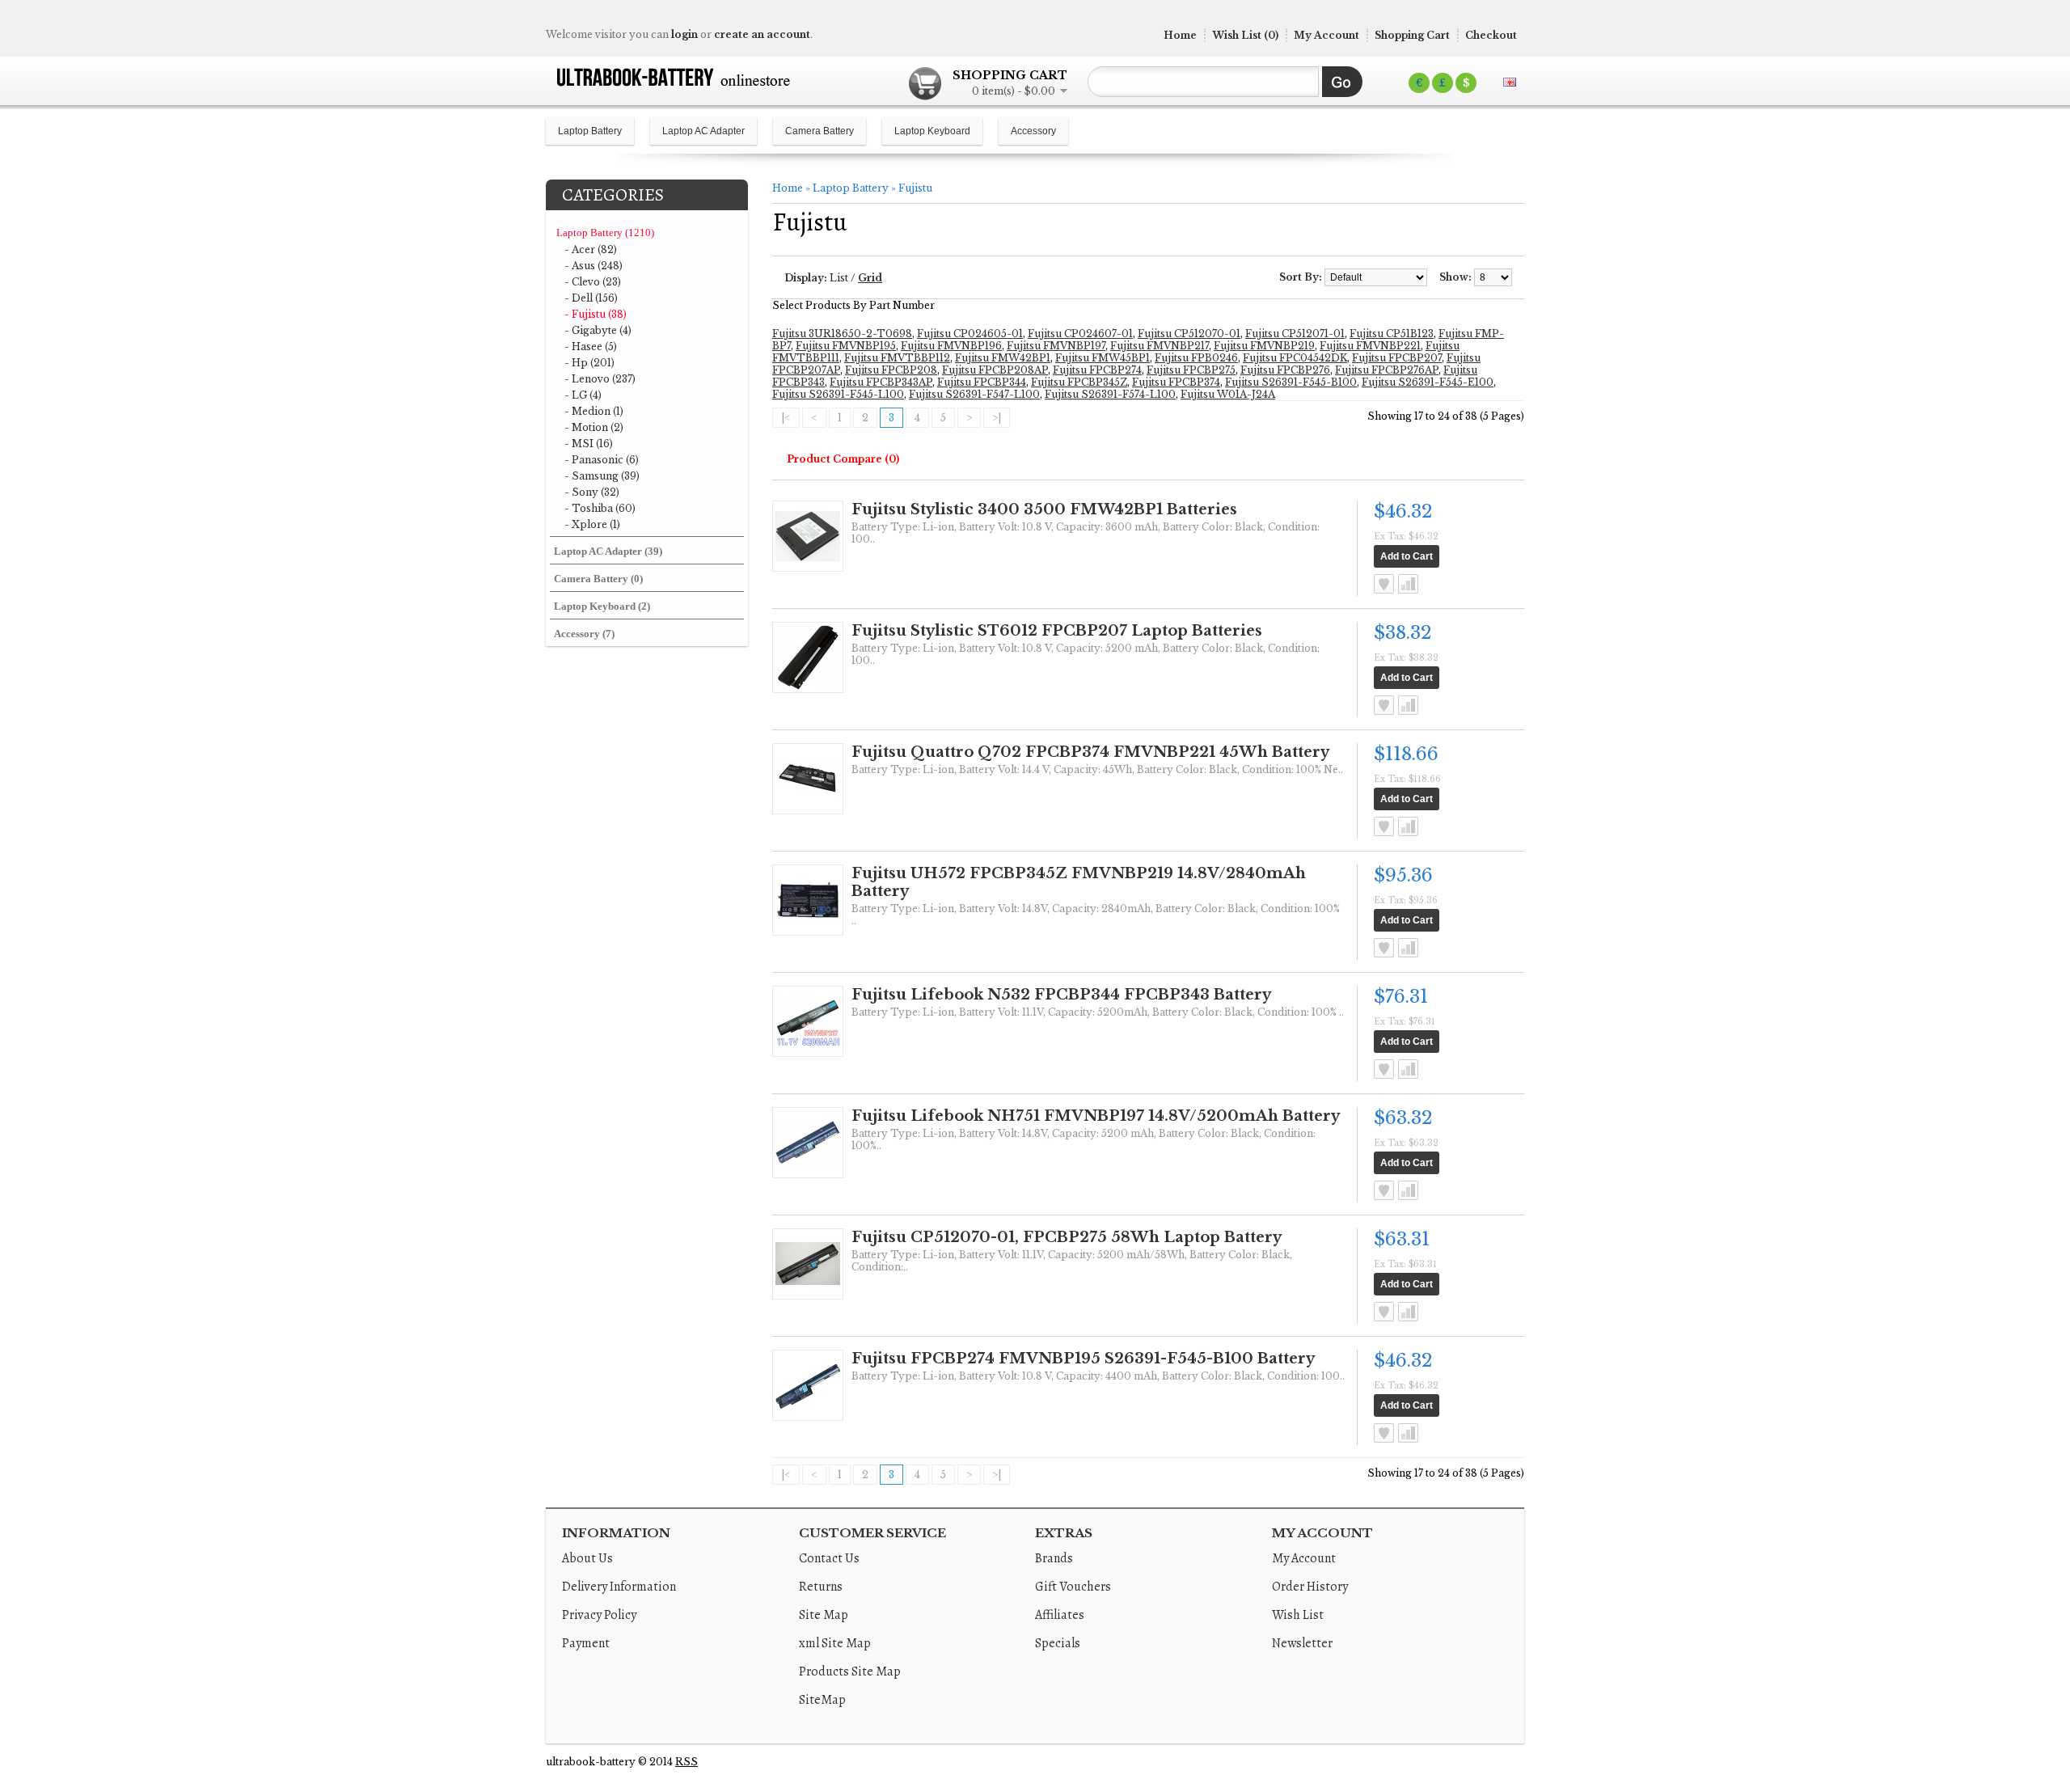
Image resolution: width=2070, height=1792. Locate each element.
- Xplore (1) (592, 524)
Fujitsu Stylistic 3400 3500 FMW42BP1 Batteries (1044, 509)
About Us (587, 1558)
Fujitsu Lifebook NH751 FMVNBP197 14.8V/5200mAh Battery (1096, 1116)
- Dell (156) (591, 298)
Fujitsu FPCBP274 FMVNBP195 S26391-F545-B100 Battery (1083, 1359)
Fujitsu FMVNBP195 (846, 346)
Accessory (1033, 131)
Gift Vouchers (1073, 1587)
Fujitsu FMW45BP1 (1103, 358)
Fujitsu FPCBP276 (1285, 370)
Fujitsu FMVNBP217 (1160, 346)
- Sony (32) (592, 492)
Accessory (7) (584, 634)
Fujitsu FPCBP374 (1176, 382)
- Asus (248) (594, 266)
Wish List (1298, 1615)
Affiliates (1060, 1615)
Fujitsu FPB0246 (1196, 358)
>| (997, 418)
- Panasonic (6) (602, 460)
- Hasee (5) (591, 347)
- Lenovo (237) (600, 379)
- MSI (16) (589, 444)
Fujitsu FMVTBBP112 (897, 358)
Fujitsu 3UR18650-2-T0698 (842, 334)
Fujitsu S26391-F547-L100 (974, 394)
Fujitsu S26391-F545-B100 (1291, 382)
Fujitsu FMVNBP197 (1056, 346)
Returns (821, 1587)
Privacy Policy (599, 1615)
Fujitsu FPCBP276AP (1387, 370)
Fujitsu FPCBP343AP (881, 382)
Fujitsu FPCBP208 (891, 370)
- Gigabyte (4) (598, 330)
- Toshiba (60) (600, 508)
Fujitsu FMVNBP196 (951, 346)
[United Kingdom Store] (1510, 82)
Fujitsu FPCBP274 (1097, 370)
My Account (1326, 35)
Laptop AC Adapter (703, 131)
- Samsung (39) (602, 476)
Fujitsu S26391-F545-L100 (838, 394)
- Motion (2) (594, 427)
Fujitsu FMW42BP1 (1003, 358)
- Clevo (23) (593, 282)
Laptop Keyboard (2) (602, 606)
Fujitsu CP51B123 (1392, 334)
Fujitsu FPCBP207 (1397, 358)
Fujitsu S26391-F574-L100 (1110, 394)
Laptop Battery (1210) (605, 232)
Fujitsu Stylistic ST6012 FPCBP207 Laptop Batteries (1057, 631)
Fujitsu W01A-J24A (1228, 394)
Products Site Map (850, 1672)
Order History (1310, 1587)
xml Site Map (835, 1643)
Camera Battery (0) (598, 579)
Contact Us (829, 1558)
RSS (686, 1762)
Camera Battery (820, 131)
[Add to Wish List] (1384, 584)
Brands (1054, 1558)
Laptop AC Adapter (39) (608, 551)
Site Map (824, 1615)
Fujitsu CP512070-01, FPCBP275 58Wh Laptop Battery (1067, 1237)
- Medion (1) (594, 411)
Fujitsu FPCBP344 (982, 382)
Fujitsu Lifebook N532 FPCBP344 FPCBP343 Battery (1061, 995)
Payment (586, 1643)
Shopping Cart (1412, 35)
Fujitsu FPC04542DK (1295, 358)
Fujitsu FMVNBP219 (1264, 346)
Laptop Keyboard (932, 131)
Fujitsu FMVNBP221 (1370, 346)
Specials (1058, 1643)
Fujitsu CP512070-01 (1189, 334)
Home (1180, 35)
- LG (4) (583, 395)
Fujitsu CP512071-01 (1295, 334)
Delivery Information (619, 1587)
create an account (762, 34)
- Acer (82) (591, 249)
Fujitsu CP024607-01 (1080, 334)
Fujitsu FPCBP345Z (1079, 382)
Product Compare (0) (843, 459)
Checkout (1491, 35)
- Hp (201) (589, 363)
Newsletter (1302, 1643)
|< (786, 418)
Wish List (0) (1245, 35)
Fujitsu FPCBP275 (1191, 370)
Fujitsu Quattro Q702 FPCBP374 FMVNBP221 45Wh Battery (1090, 752)
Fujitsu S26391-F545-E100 (1428, 382)
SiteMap (822, 1700)
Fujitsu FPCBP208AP (995, 370)
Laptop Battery (590, 131)
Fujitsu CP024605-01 (970, 334)
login (684, 34)
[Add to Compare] (1408, 584)
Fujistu (915, 188)
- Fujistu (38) (596, 314)
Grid (870, 278)
